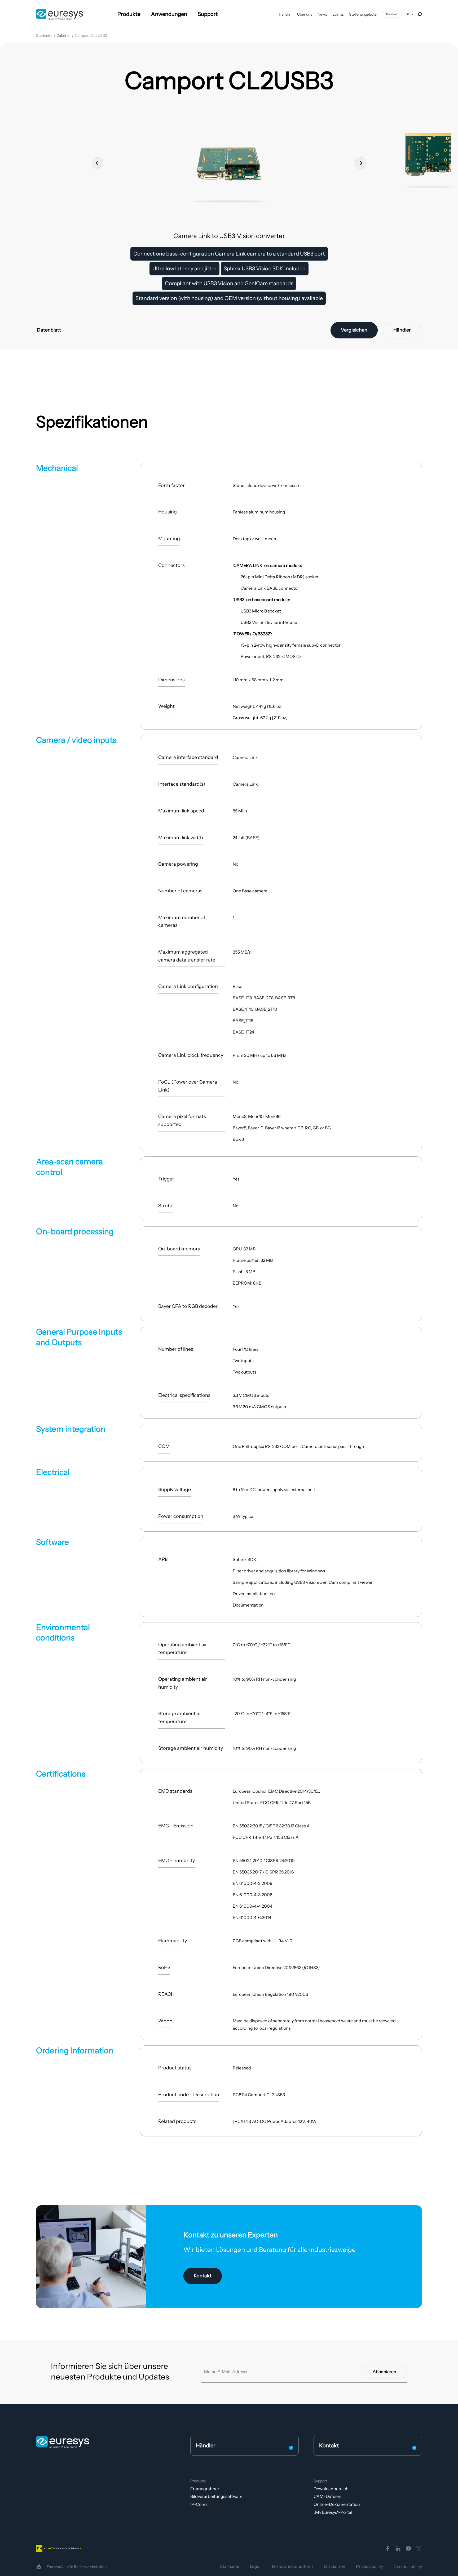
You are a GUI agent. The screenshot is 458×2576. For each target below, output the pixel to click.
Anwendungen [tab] (169, 14)
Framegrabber (205, 2489)
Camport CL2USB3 (91, 36)
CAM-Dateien (327, 2496)
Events (338, 14)
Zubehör (64, 36)
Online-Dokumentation (337, 2504)
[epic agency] (39, 2567)
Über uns (305, 14)
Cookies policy (408, 2566)
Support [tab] (208, 14)
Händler (285, 14)
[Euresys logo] (63, 2442)
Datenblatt (49, 330)
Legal (255, 2566)
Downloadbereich (331, 2489)
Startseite (44, 36)
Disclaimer (335, 2566)
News (322, 14)
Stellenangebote (363, 14)
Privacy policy (369, 2566)
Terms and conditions (292, 2566)
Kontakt (392, 14)
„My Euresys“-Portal (333, 2512)
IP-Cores (199, 2504)
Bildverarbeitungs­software (216, 2496)
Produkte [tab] (129, 14)
